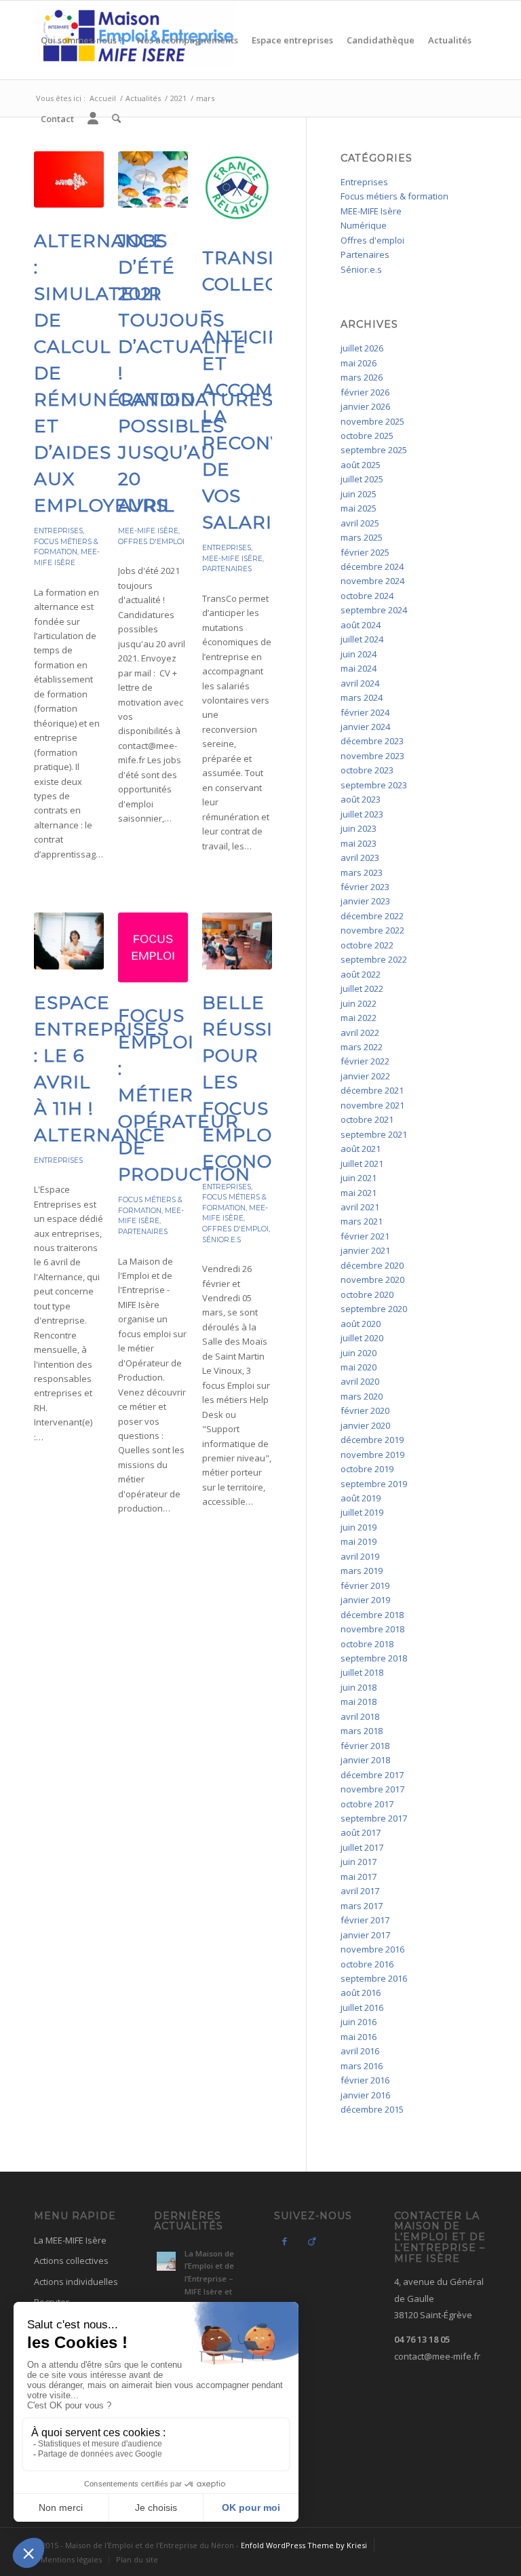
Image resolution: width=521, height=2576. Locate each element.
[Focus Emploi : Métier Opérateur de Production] (153, 947)
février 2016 (365, 2080)
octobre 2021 (367, 1119)
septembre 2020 (374, 1309)
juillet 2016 (362, 2007)
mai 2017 (359, 1877)
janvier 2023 (365, 901)
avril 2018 (360, 1716)
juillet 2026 (362, 348)
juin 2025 (359, 494)
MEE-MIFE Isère (148, 531)
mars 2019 (362, 1571)
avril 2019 (360, 1556)
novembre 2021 (372, 1105)
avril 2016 (360, 2051)
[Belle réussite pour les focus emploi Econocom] (237, 941)
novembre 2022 (372, 930)
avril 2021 (360, 1207)
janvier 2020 (365, 1425)
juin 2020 (359, 1353)
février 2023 (365, 887)
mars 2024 (362, 697)
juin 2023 (359, 828)
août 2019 (361, 1498)
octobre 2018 (367, 1644)
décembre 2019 (372, 1440)
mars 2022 (362, 1047)
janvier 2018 (365, 1760)
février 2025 (365, 552)
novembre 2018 (372, 1629)
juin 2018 (359, 1687)
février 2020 (365, 1410)
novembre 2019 (372, 1455)
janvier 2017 (365, 1935)
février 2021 (365, 1236)
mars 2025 (362, 537)
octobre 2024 (367, 596)
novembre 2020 (372, 1280)
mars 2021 (362, 1221)
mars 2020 (362, 1396)
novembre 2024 (372, 581)
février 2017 (365, 1920)
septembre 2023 (374, 785)
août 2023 (361, 799)
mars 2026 (362, 377)
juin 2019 (359, 1527)
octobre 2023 (367, 770)
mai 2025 (359, 508)
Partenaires (227, 569)
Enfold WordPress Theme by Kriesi (304, 2545)
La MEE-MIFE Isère (70, 2240)
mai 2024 (359, 668)
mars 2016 (362, 2066)
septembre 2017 (374, 1818)
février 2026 (365, 392)
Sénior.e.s (221, 1240)
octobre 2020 (367, 1294)
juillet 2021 (362, 1164)
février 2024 (365, 712)
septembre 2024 (374, 610)
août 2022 (361, 974)
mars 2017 (362, 1906)
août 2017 (361, 1832)
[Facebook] (284, 2241)
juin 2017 (359, 1862)
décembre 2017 (372, 1775)
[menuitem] (82, 40)
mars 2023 (362, 872)
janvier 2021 (365, 1250)
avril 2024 (360, 683)
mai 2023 (359, 843)
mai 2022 (359, 1018)
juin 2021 (359, 1178)
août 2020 (361, 1324)
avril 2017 (360, 1891)
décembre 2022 (372, 916)
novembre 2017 (372, 1789)
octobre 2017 (367, 1804)
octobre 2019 (367, 1469)
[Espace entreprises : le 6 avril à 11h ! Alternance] (69, 941)
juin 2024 (359, 654)
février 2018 (365, 1746)
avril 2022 (360, 1033)
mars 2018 (362, 1731)
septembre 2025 (374, 450)
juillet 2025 (362, 479)
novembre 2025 (372, 421)
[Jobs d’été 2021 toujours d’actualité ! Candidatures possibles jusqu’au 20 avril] (153, 179)
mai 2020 (359, 1367)
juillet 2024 (362, 639)
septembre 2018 (374, 1658)
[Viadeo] (311, 2241)
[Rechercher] (116, 119)
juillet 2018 (362, 1672)
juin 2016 (359, 2022)
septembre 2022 (374, 959)
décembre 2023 (372, 741)
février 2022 (365, 1061)
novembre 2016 (372, 1949)
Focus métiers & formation (394, 196)
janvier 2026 (365, 406)
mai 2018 (359, 1702)
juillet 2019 (362, 1512)
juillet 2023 (362, 814)
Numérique (364, 225)
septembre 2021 (374, 1134)
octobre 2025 (367, 436)
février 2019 (365, 1585)
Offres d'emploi (151, 542)
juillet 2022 (362, 988)
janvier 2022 (365, 1076)
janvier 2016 (365, 2095)
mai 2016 (359, 2037)
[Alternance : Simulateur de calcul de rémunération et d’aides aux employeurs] (69, 179)
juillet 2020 (362, 1338)
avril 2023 (360, 858)
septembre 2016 (374, 1978)
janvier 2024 (365, 727)
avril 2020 (360, 1381)
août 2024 (361, 625)
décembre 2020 (372, 1265)
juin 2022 (359, 1003)
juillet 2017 (362, 1847)
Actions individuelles (76, 2282)
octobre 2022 (367, 945)
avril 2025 (360, 523)
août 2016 (361, 1993)
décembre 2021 (372, 1090)
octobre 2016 (367, 1964)
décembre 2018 (372, 1615)
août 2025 (361, 465)
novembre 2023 (372, 756)
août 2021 (361, 1149)
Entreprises (58, 531)
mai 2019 (359, 1541)
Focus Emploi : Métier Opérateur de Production (184, 1095)
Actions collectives (71, 2261)
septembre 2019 (374, 1484)
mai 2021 (359, 1193)
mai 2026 (359, 363)
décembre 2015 (372, 2109)
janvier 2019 (365, 1600)
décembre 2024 (372, 566)
